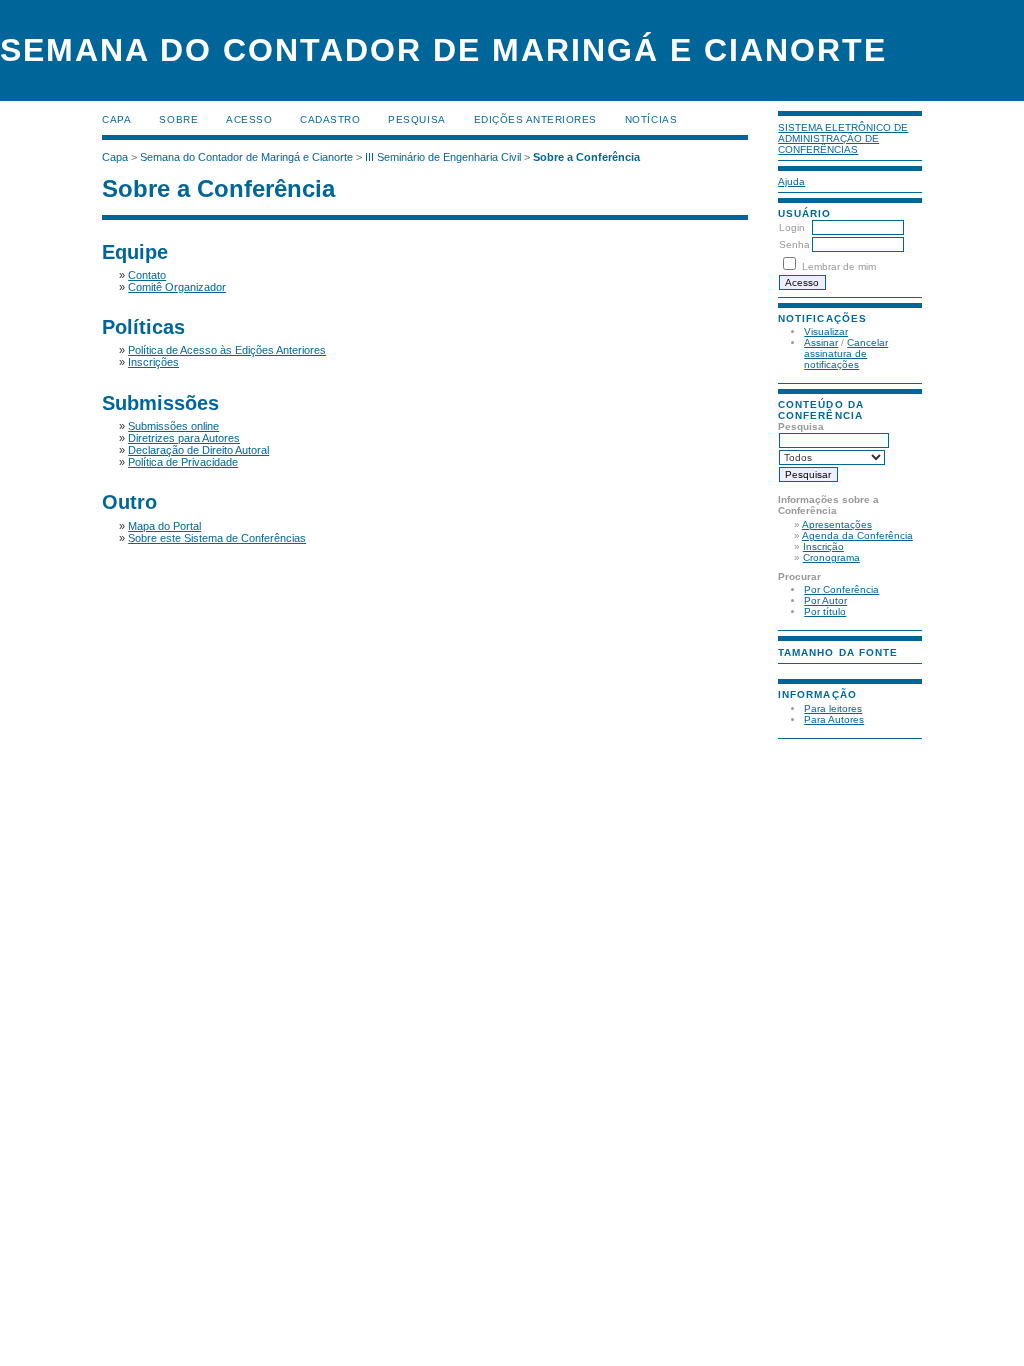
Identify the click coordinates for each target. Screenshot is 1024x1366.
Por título (825, 611)
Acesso (249, 119)
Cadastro (330, 119)
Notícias (651, 119)
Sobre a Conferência (586, 157)
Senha (794, 244)
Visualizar (826, 331)
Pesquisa (416, 119)
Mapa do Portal (164, 526)
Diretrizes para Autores (184, 438)
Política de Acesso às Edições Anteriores (227, 350)
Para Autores (834, 719)
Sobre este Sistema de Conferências (217, 538)
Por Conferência (841, 589)
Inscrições (153, 362)
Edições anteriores (535, 119)
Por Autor (825, 600)
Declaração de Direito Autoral (198, 450)
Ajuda (791, 181)
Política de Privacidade (183, 462)
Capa (116, 119)
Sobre (178, 119)
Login (792, 227)
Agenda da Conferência (857, 535)
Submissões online (173, 426)
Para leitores (833, 708)
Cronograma (831, 557)
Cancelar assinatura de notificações (846, 353)
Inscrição (823, 546)
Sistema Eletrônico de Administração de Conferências (843, 138)
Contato (147, 275)
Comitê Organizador (177, 287)
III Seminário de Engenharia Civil (443, 157)
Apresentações (837, 524)
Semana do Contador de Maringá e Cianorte (246, 157)
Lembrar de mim (839, 266)
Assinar (821, 342)
